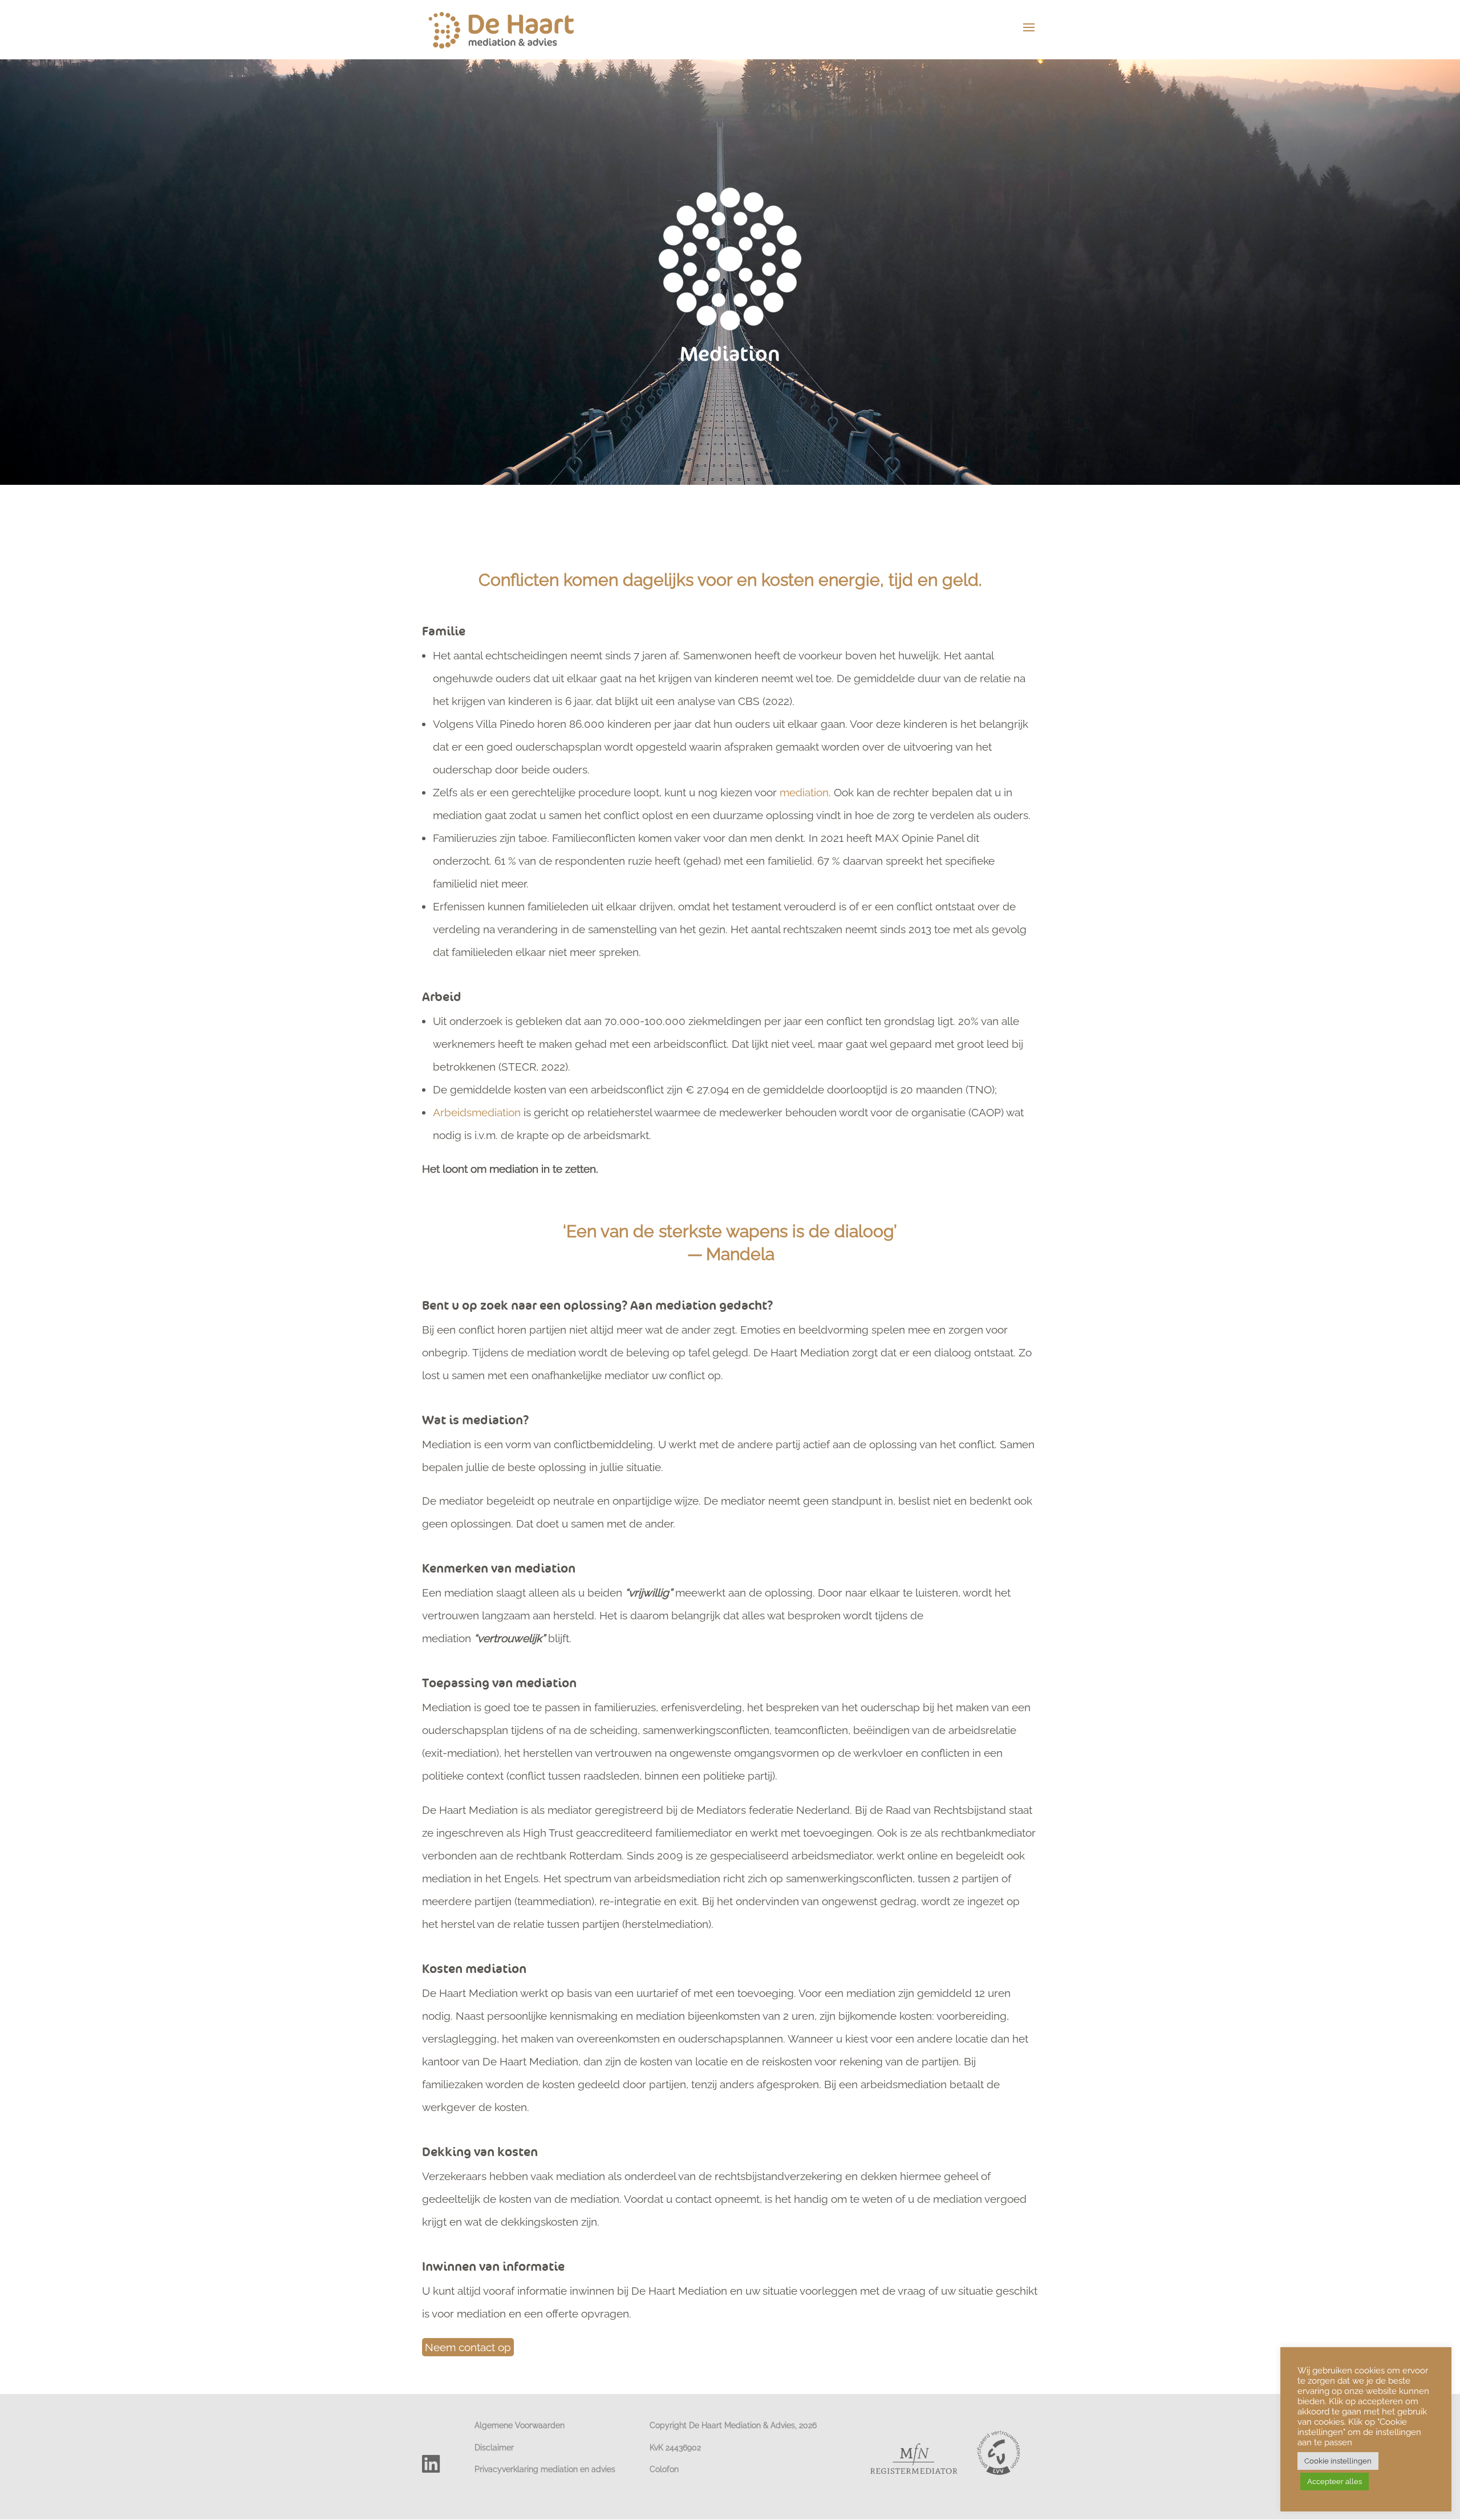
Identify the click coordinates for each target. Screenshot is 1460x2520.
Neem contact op (468, 2347)
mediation (804, 792)
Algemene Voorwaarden (520, 2425)
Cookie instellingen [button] (1338, 2461)
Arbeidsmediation (477, 1112)
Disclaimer (494, 2447)
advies (603, 2469)
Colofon (664, 2469)
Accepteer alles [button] (1335, 2481)
